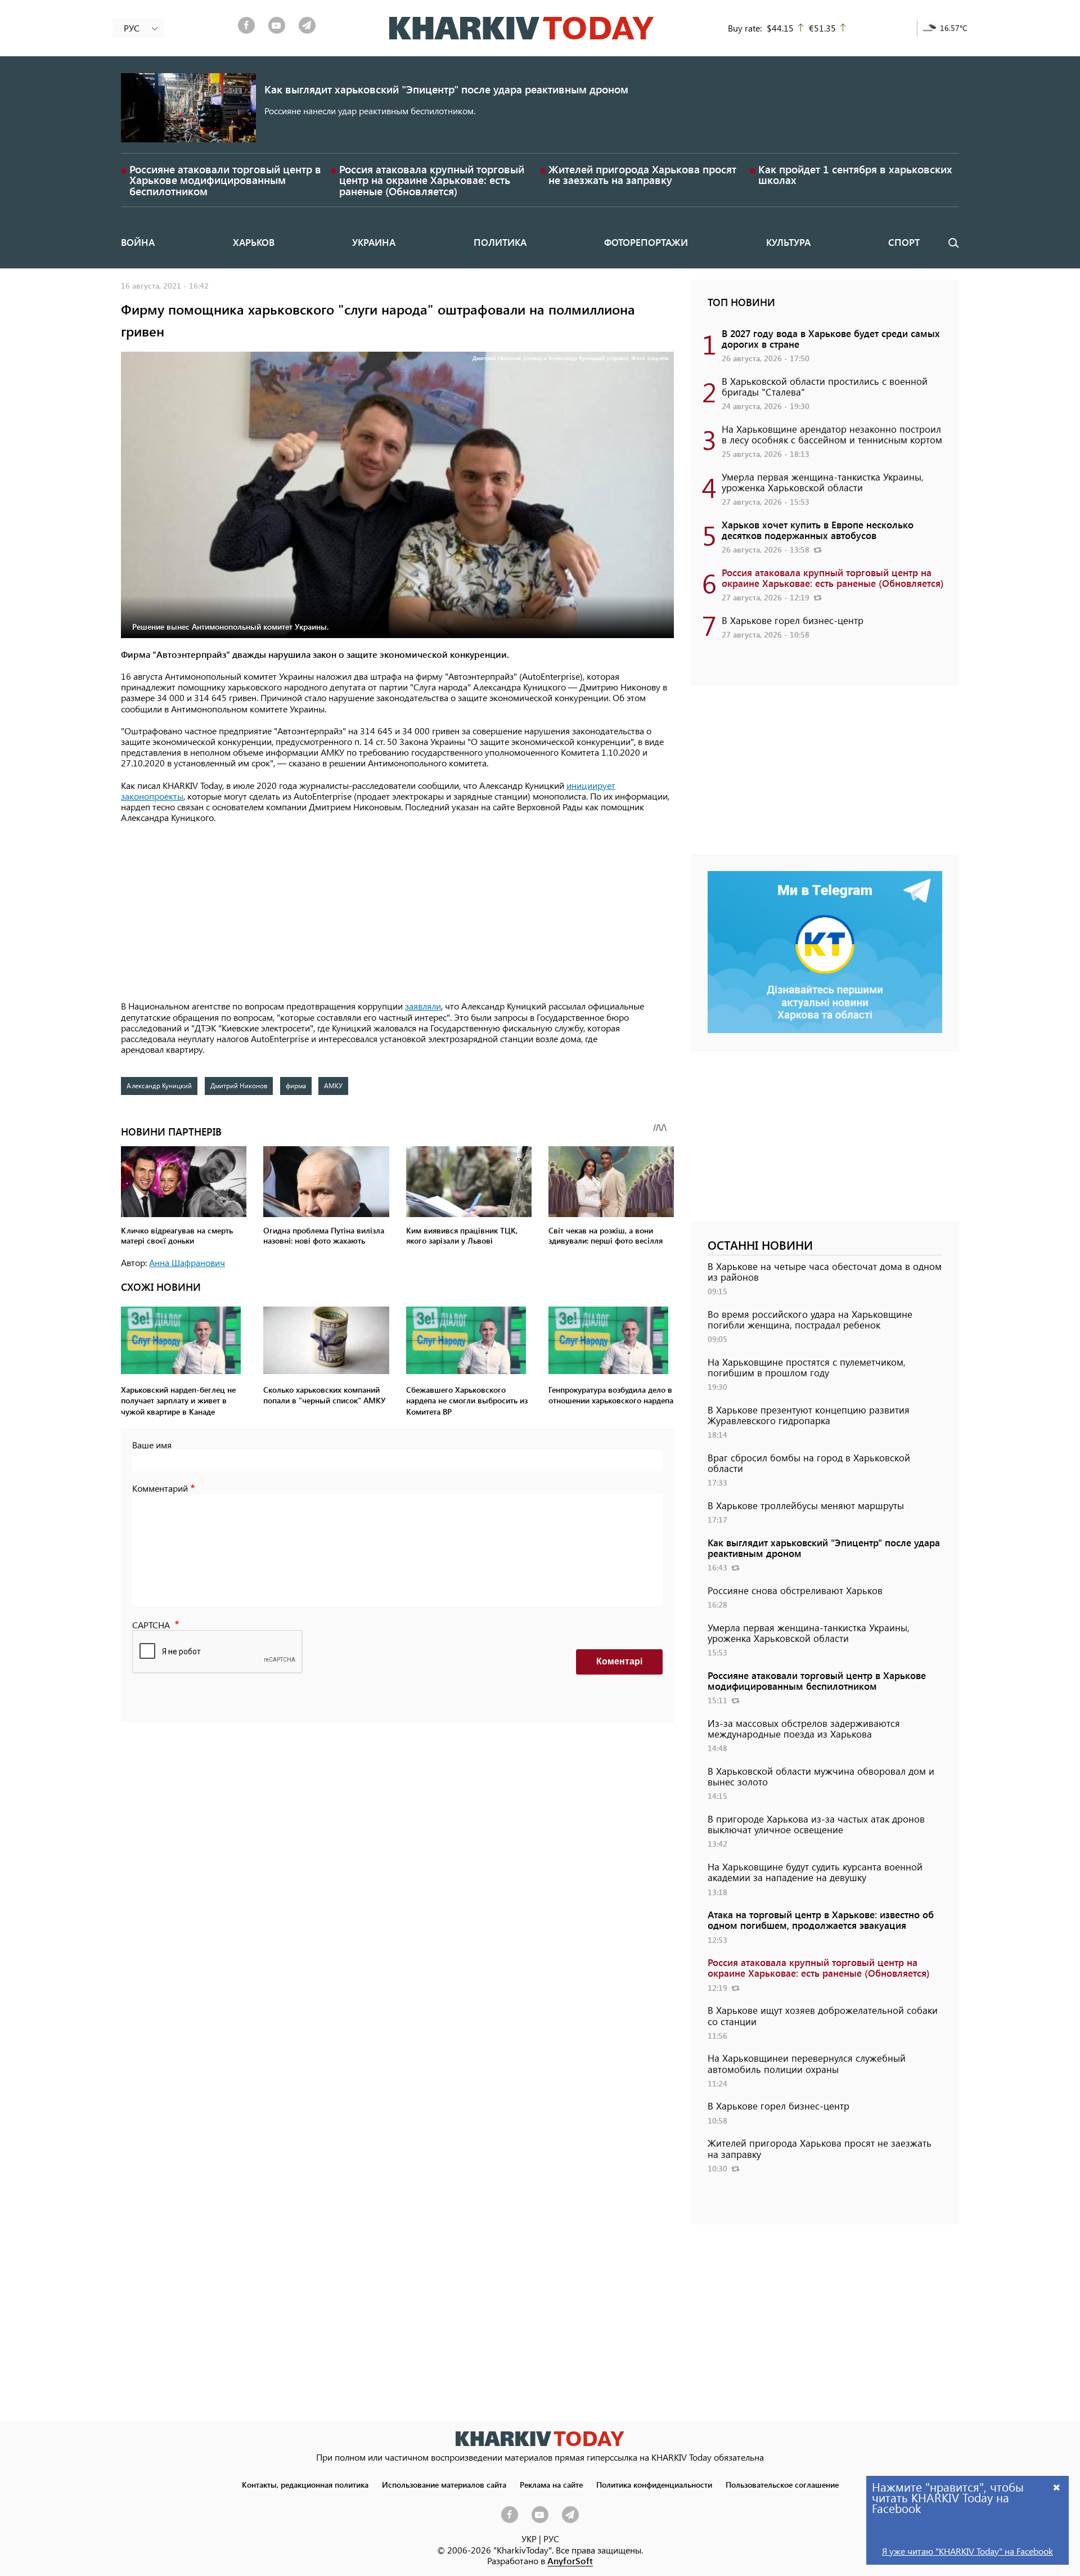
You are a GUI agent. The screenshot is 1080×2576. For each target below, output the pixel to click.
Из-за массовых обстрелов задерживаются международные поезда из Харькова (804, 1728)
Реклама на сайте (551, 2484)
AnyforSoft (570, 2561)
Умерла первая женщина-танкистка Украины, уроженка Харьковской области (823, 482)
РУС (551, 2539)
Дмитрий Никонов (239, 1085)
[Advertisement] (397, 913)
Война (138, 242)
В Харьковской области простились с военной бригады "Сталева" (825, 386)
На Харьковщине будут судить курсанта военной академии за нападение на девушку (815, 1872)
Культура (788, 242)
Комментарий (160, 1488)
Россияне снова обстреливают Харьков (795, 1590)
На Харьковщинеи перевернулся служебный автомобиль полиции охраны (807, 2063)
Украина (374, 242)
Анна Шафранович (187, 1262)
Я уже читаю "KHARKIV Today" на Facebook (967, 2551)
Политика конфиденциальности (654, 2484)
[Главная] (522, 28)
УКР (529, 2539)
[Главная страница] (540, 2438)
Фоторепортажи (646, 242)
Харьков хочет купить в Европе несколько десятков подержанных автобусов (818, 530)
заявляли (423, 1006)
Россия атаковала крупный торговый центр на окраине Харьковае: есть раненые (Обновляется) (432, 180)
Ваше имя (152, 1445)
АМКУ (333, 1085)
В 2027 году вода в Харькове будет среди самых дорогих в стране (831, 338)
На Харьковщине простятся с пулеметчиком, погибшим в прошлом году (807, 1367)
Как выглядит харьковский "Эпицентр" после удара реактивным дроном (446, 89)
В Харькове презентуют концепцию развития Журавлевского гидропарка (809, 1415)
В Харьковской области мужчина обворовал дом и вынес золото (821, 1776)
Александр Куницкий (159, 1085)
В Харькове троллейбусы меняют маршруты (806, 1505)
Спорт (904, 242)
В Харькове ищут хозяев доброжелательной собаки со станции (823, 2015)
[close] (1057, 2487)
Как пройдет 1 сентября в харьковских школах (855, 174)
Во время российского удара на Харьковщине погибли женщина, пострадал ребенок (810, 1319)
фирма (296, 1085)
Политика (500, 242)
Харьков (254, 242)
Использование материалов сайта (444, 2484)
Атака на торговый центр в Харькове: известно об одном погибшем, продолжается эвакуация (821, 1920)
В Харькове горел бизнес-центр (793, 620)
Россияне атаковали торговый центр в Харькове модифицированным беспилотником (225, 180)
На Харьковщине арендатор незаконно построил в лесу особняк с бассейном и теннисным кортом (832, 434)
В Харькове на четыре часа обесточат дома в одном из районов (825, 1271)
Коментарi (619, 1661)
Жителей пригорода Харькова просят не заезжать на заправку (642, 174)
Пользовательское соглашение (782, 2484)
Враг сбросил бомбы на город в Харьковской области (809, 1463)
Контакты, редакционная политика (305, 2484)
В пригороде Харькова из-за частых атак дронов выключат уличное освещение (816, 1824)
